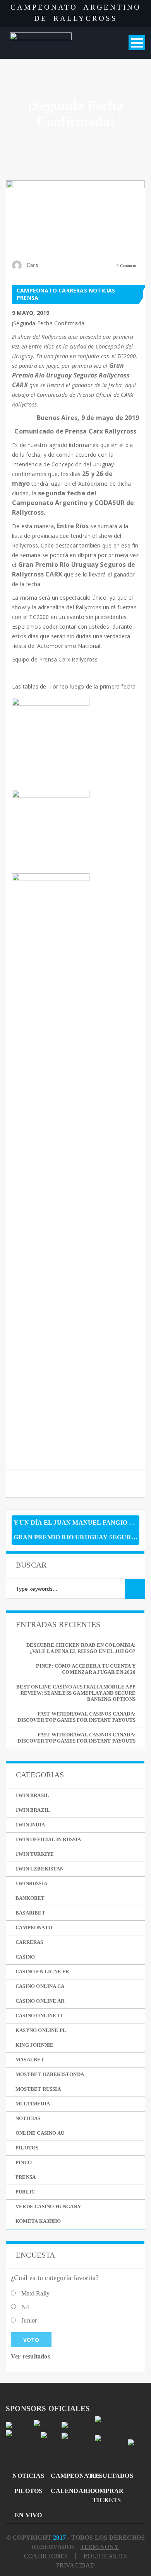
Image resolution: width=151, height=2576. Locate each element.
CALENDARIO (67, 2491)
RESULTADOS (107, 2476)
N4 (25, 2307)
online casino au (40, 2133)
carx (32, 265)
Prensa (27, 298)
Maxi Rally (35, 2293)
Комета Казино (38, 2221)
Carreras (73, 290)
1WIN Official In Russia (48, 1839)
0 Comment (126, 266)
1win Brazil (33, 1810)
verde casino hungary (48, 2206)
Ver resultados (30, 2356)
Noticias (102, 290)
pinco (24, 2162)
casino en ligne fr (42, 1972)
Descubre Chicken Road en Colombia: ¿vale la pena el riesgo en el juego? (81, 1648)
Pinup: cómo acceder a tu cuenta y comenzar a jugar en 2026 (86, 1669)
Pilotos (27, 2148)
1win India (30, 1825)
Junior (29, 2320)
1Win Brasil (32, 1795)
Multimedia (33, 2104)
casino (25, 1957)
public (25, 2192)
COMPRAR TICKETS (107, 2495)
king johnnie (34, 2045)
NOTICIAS (28, 2476)
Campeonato (37, 290)
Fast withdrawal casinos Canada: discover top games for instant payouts (76, 1717)
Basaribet (30, 1913)
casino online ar (40, 2001)
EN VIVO (28, 2515)
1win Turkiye (35, 1854)
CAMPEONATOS (67, 2476)
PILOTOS (28, 2491)
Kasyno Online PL (41, 2030)
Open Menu (137, 43)
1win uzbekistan (39, 1869)
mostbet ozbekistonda (50, 2074)
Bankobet (30, 1898)
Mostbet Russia (38, 2089)
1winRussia (31, 1883)
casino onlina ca (40, 1986)
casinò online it (39, 2016)
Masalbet (30, 2060)
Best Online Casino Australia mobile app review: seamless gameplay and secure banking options (76, 1693)
